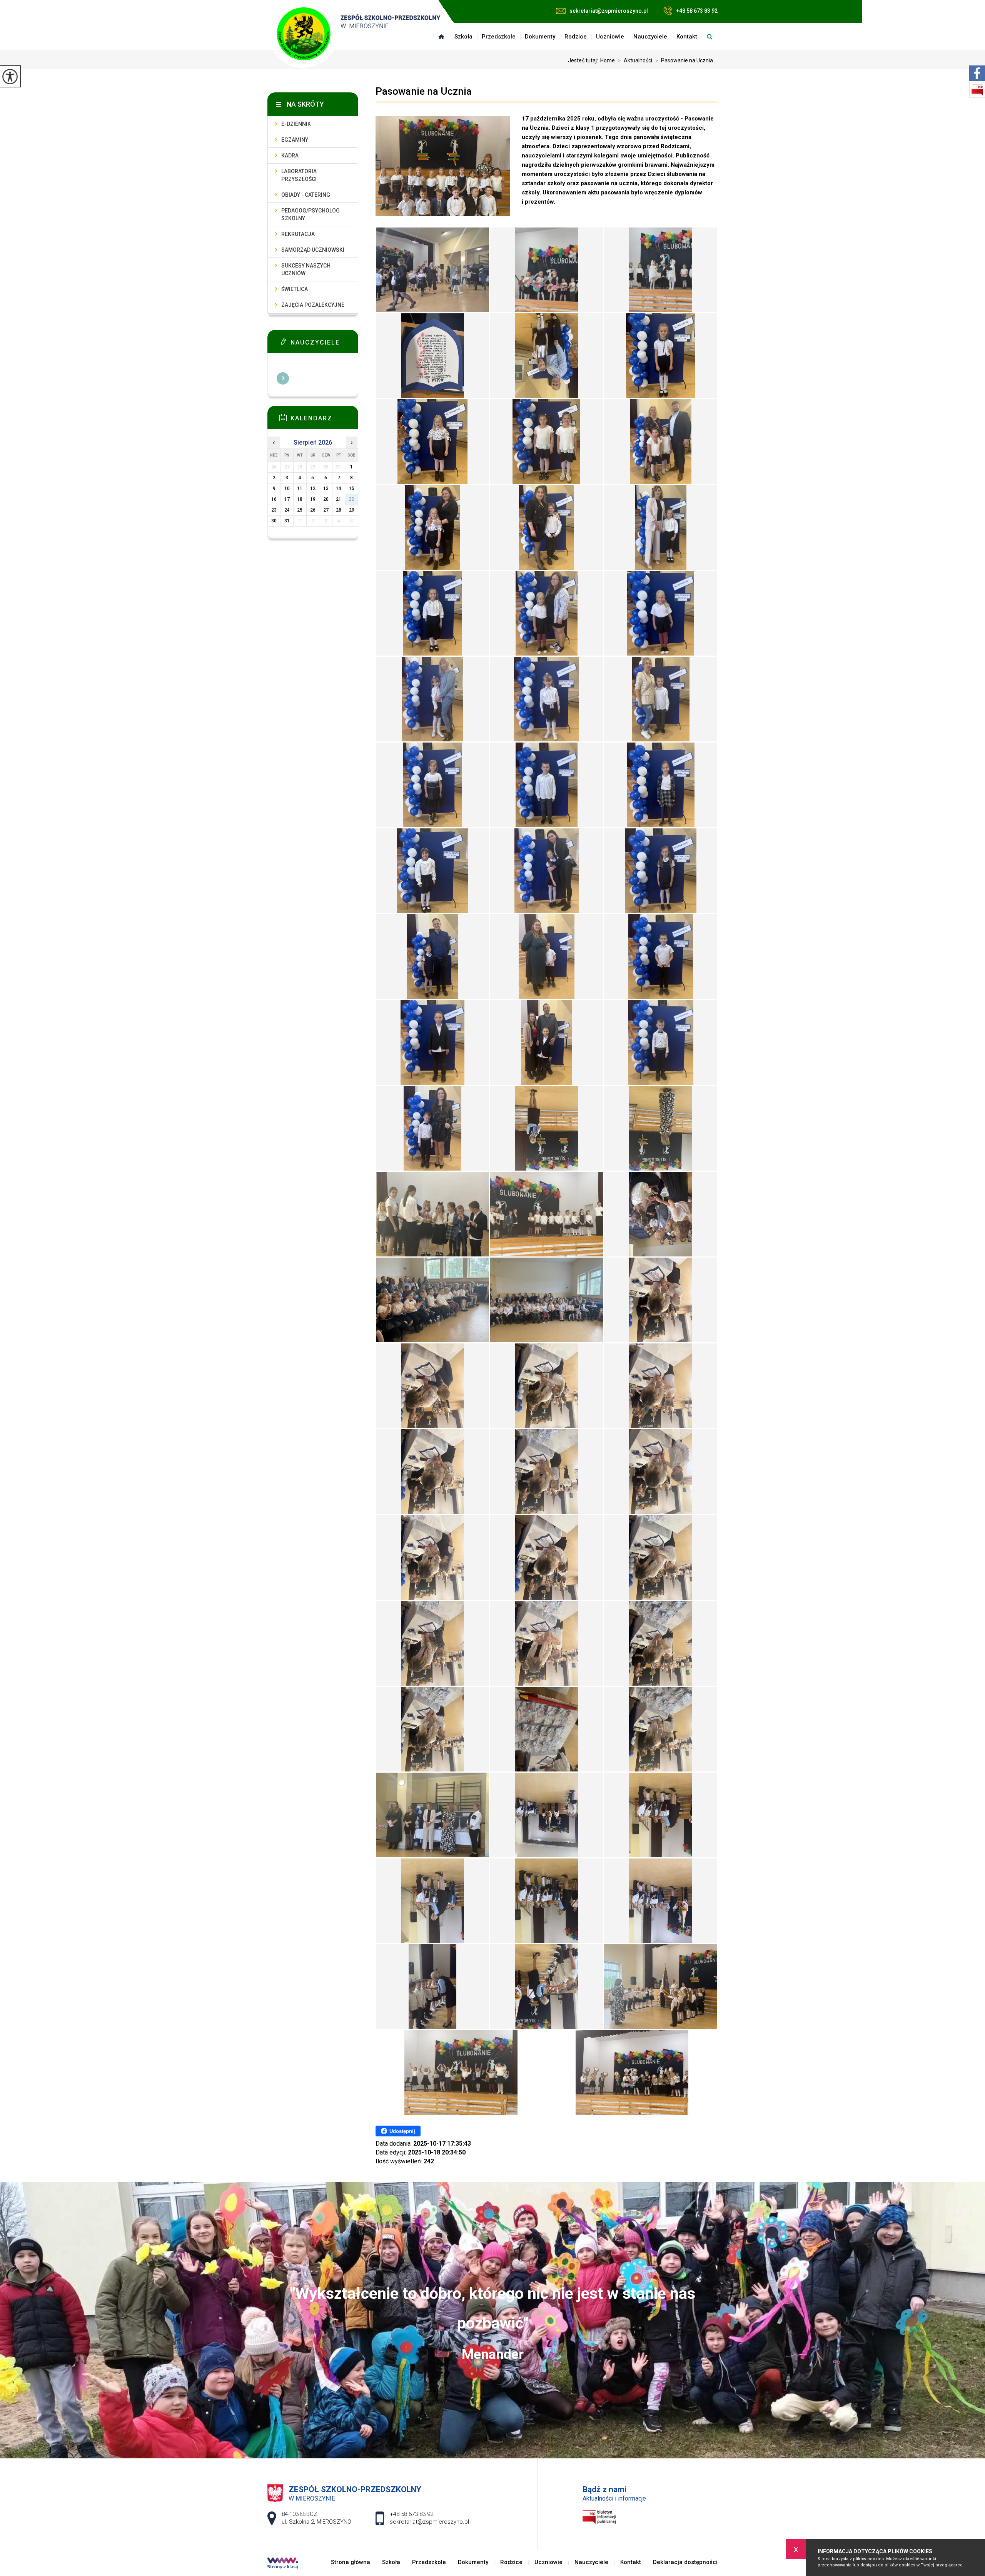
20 (326, 499)
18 (300, 499)
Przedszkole (499, 37)
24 (287, 510)
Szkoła (463, 37)
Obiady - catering (306, 195)
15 (352, 488)
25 (300, 510)
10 (287, 488)
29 (352, 510)
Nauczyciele (650, 37)
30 (274, 521)
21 (339, 499)
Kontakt (687, 37)
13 (326, 488)
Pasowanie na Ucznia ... (686, 60)
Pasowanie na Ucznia (424, 91)
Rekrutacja (298, 234)
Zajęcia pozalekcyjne (313, 305)
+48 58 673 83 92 (697, 11)
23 (274, 510)
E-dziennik (296, 124)
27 (326, 510)
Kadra (290, 156)
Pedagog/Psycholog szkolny (311, 214)
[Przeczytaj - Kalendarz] (324, 420)
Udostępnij (402, 2131)
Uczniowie (610, 37)
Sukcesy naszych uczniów (306, 269)
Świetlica (295, 289)
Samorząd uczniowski (313, 250)
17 (287, 499)
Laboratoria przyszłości (299, 175)
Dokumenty (540, 37)
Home (608, 60)
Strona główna (441, 37)
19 (313, 499)
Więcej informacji (283, 378)
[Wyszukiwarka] (710, 37)
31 (287, 521)
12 (313, 488)
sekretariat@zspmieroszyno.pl (609, 11)
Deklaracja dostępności (685, 2562)
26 (313, 510)
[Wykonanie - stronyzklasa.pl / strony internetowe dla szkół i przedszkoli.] (283, 2564)
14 (339, 488)
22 (352, 499)
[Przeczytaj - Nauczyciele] (324, 344)
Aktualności (635, 60)
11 (300, 488)
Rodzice (576, 37)
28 (339, 510)
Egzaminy (295, 140)
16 (274, 499)
